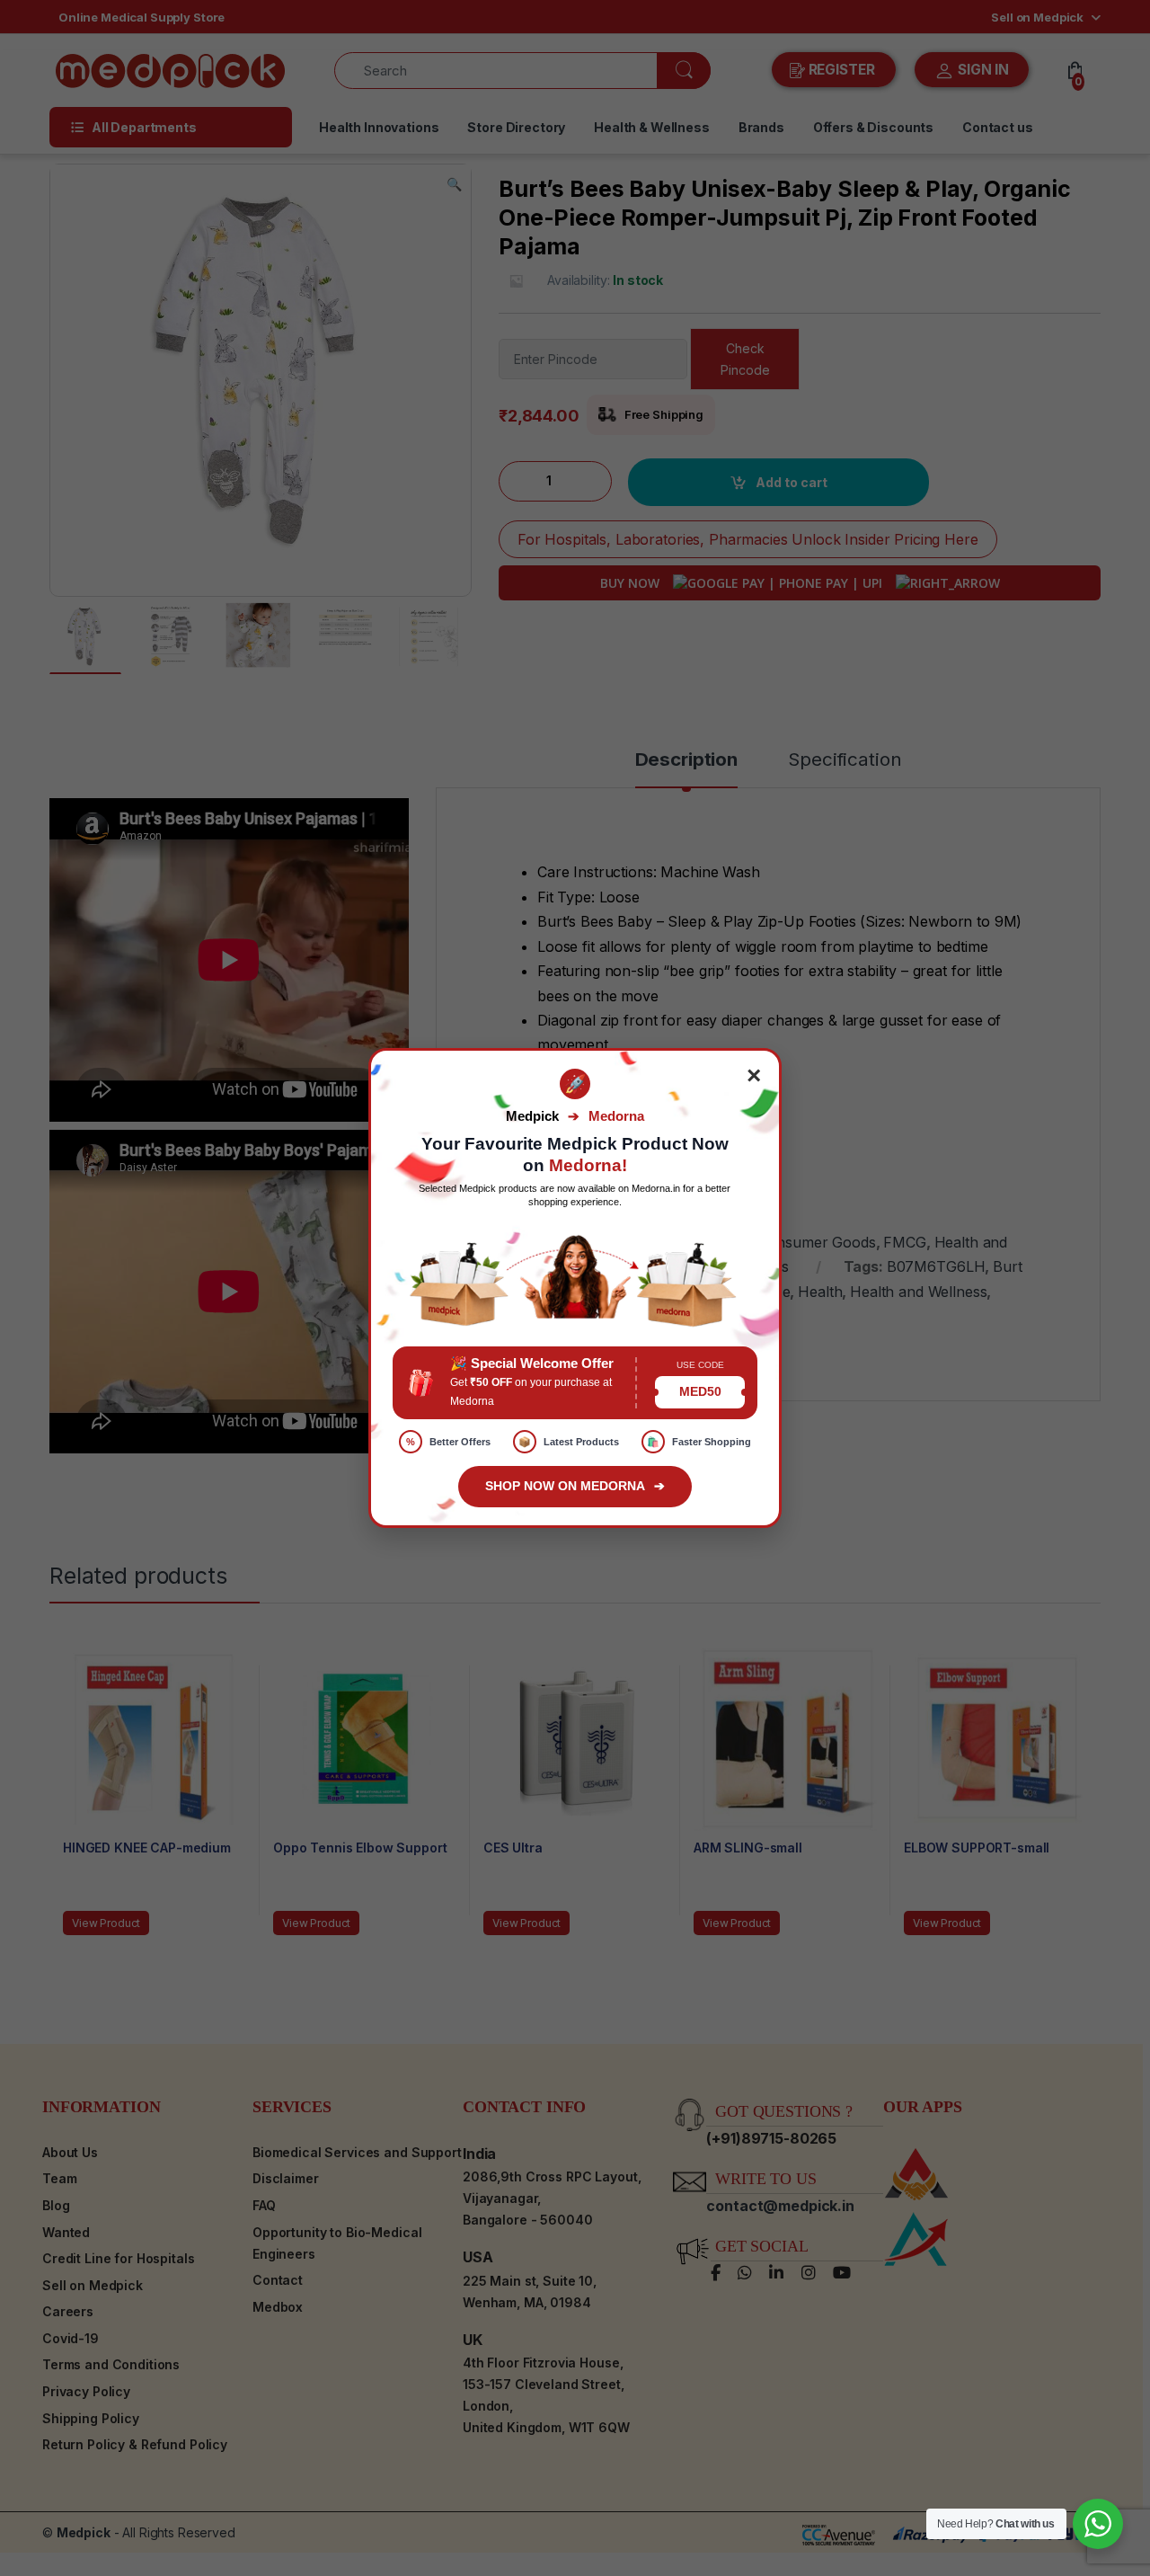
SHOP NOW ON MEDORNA (575, 1486)
